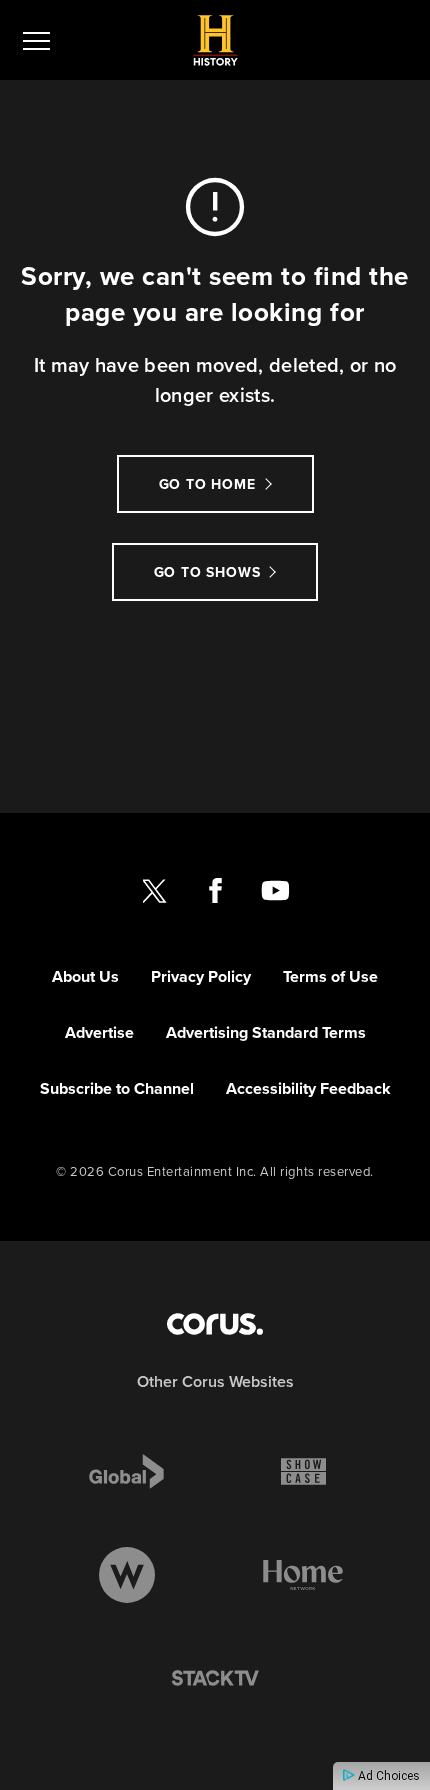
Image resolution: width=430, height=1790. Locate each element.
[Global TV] (126, 1471)
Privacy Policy (201, 976)
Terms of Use (330, 976)
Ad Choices (387, 1776)
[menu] (36, 40)
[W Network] (127, 1575)
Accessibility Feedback (308, 1088)
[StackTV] (215, 1679)
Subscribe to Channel (117, 1088)
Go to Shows (207, 572)
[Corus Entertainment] (215, 1324)
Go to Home (207, 484)
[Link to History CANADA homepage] (215, 40)
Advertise (99, 1032)
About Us (85, 976)
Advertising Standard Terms (266, 1032)
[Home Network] (303, 1575)
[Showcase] (303, 1471)
